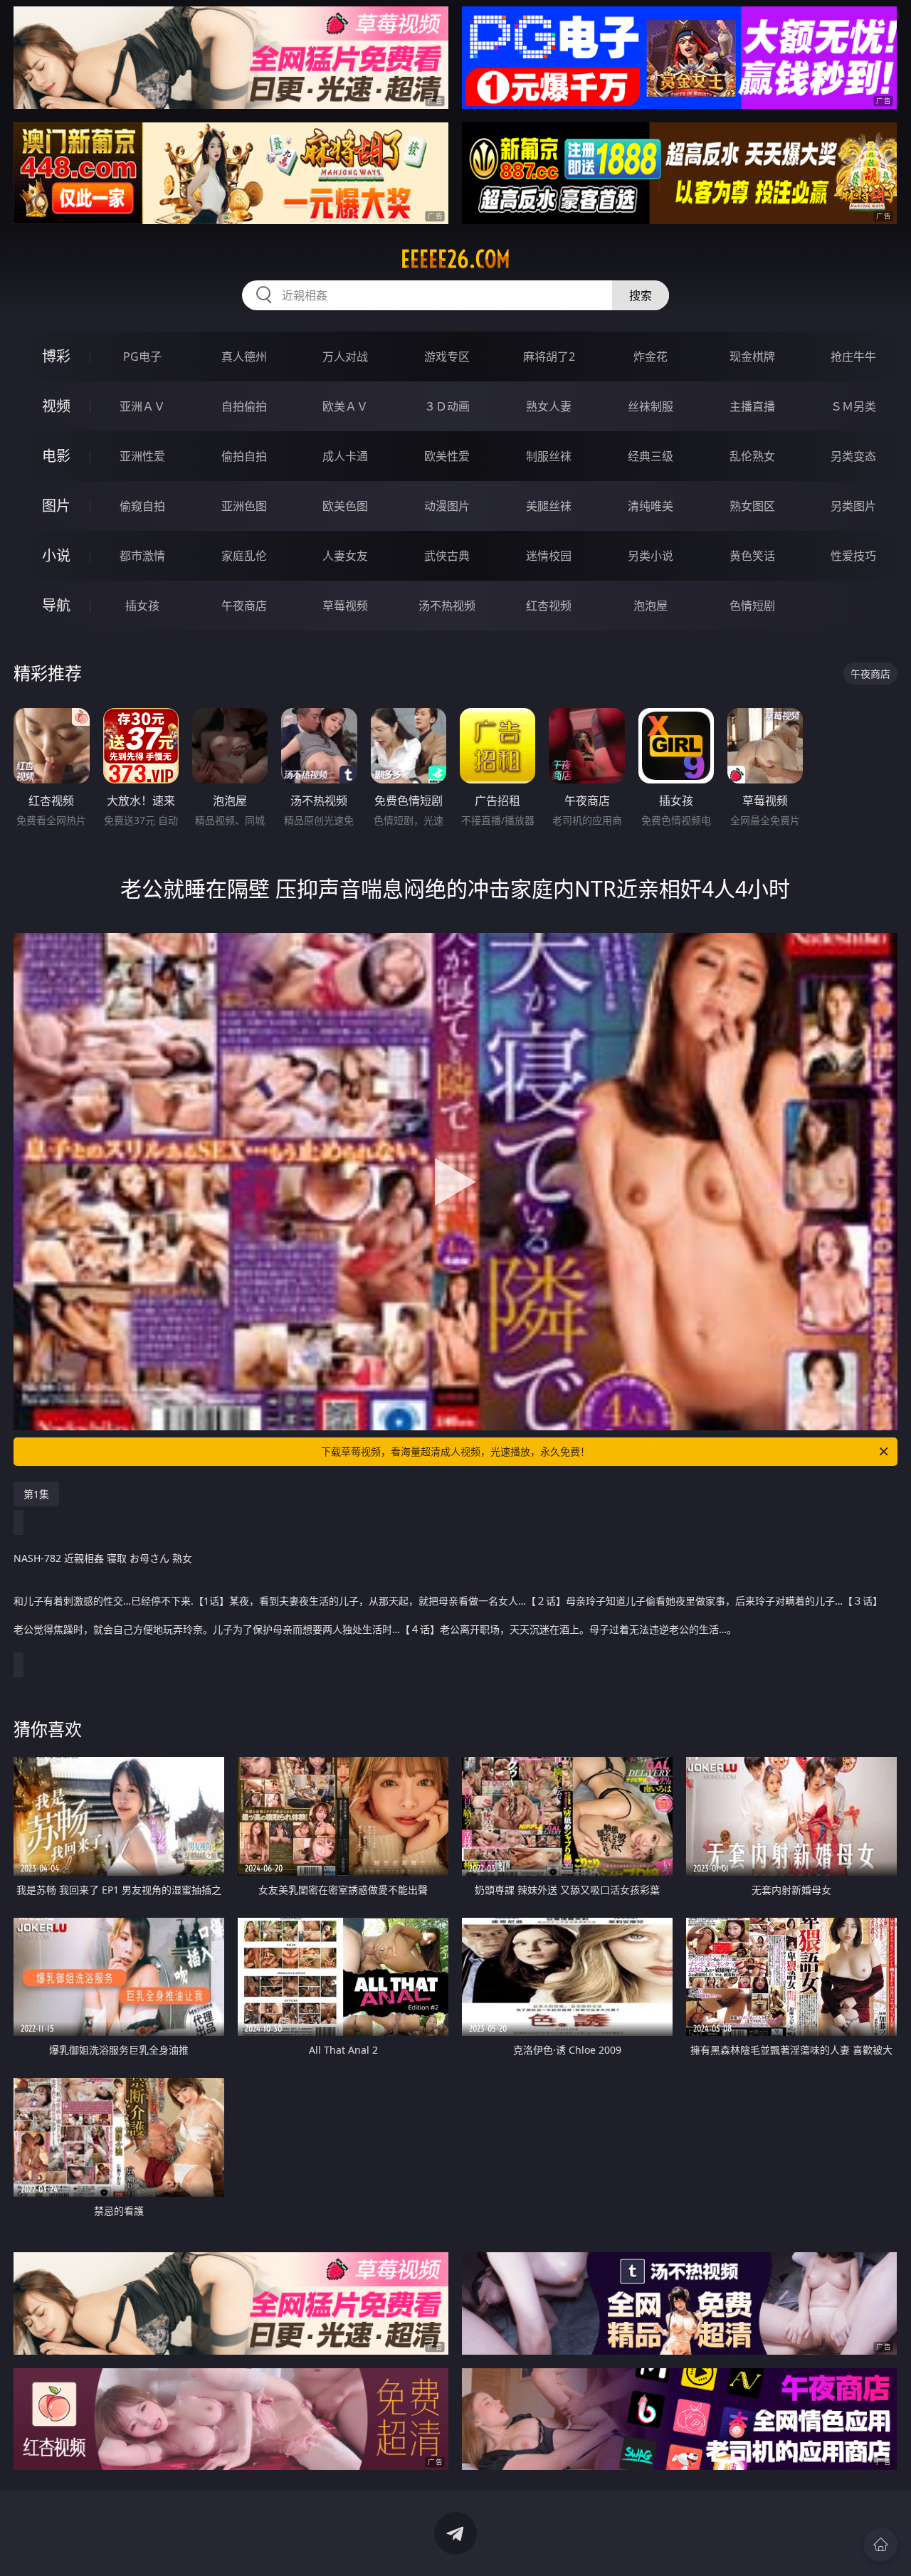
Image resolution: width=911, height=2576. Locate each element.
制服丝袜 (549, 456)
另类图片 (853, 506)
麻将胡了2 (549, 357)
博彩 (56, 356)
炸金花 (651, 357)
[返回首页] (880, 2545)
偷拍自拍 (244, 456)
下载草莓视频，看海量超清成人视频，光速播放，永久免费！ (455, 1451)
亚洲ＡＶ (142, 406)
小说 (56, 555)
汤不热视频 (447, 606)
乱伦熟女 (752, 456)
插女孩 (142, 606)
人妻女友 (345, 556)
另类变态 (853, 456)
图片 (56, 506)
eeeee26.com (455, 259)
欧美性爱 (447, 456)
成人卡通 (345, 456)
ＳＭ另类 (853, 406)
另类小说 (651, 556)
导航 (56, 605)
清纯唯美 (651, 506)
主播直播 (752, 406)
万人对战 (345, 357)
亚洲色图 (244, 506)
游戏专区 (447, 357)
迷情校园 (549, 556)
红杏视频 (549, 606)
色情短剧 (752, 606)
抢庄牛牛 (853, 357)
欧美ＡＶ (345, 406)
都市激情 (142, 556)
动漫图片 (447, 506)
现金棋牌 (752, 357)
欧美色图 (345, 506)
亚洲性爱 (142, 456)
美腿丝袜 (549, 506)
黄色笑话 (752, 556)
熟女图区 (752, 506)
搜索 (641, 295)
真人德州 (244, 357)
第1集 (36, 1494)
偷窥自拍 (142, 506)
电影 (56, 456)
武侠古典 (447, 556)
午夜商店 (244, 606)
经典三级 (651, 456)
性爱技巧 (853, 556)
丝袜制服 (651, 406)
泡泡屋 (651, 606)
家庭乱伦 (244, 556)
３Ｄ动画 (447, 406)
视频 (56, 406)
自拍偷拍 (244, 406)
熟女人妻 (549, 406)
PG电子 (142, 357)
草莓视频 (345, 606)
